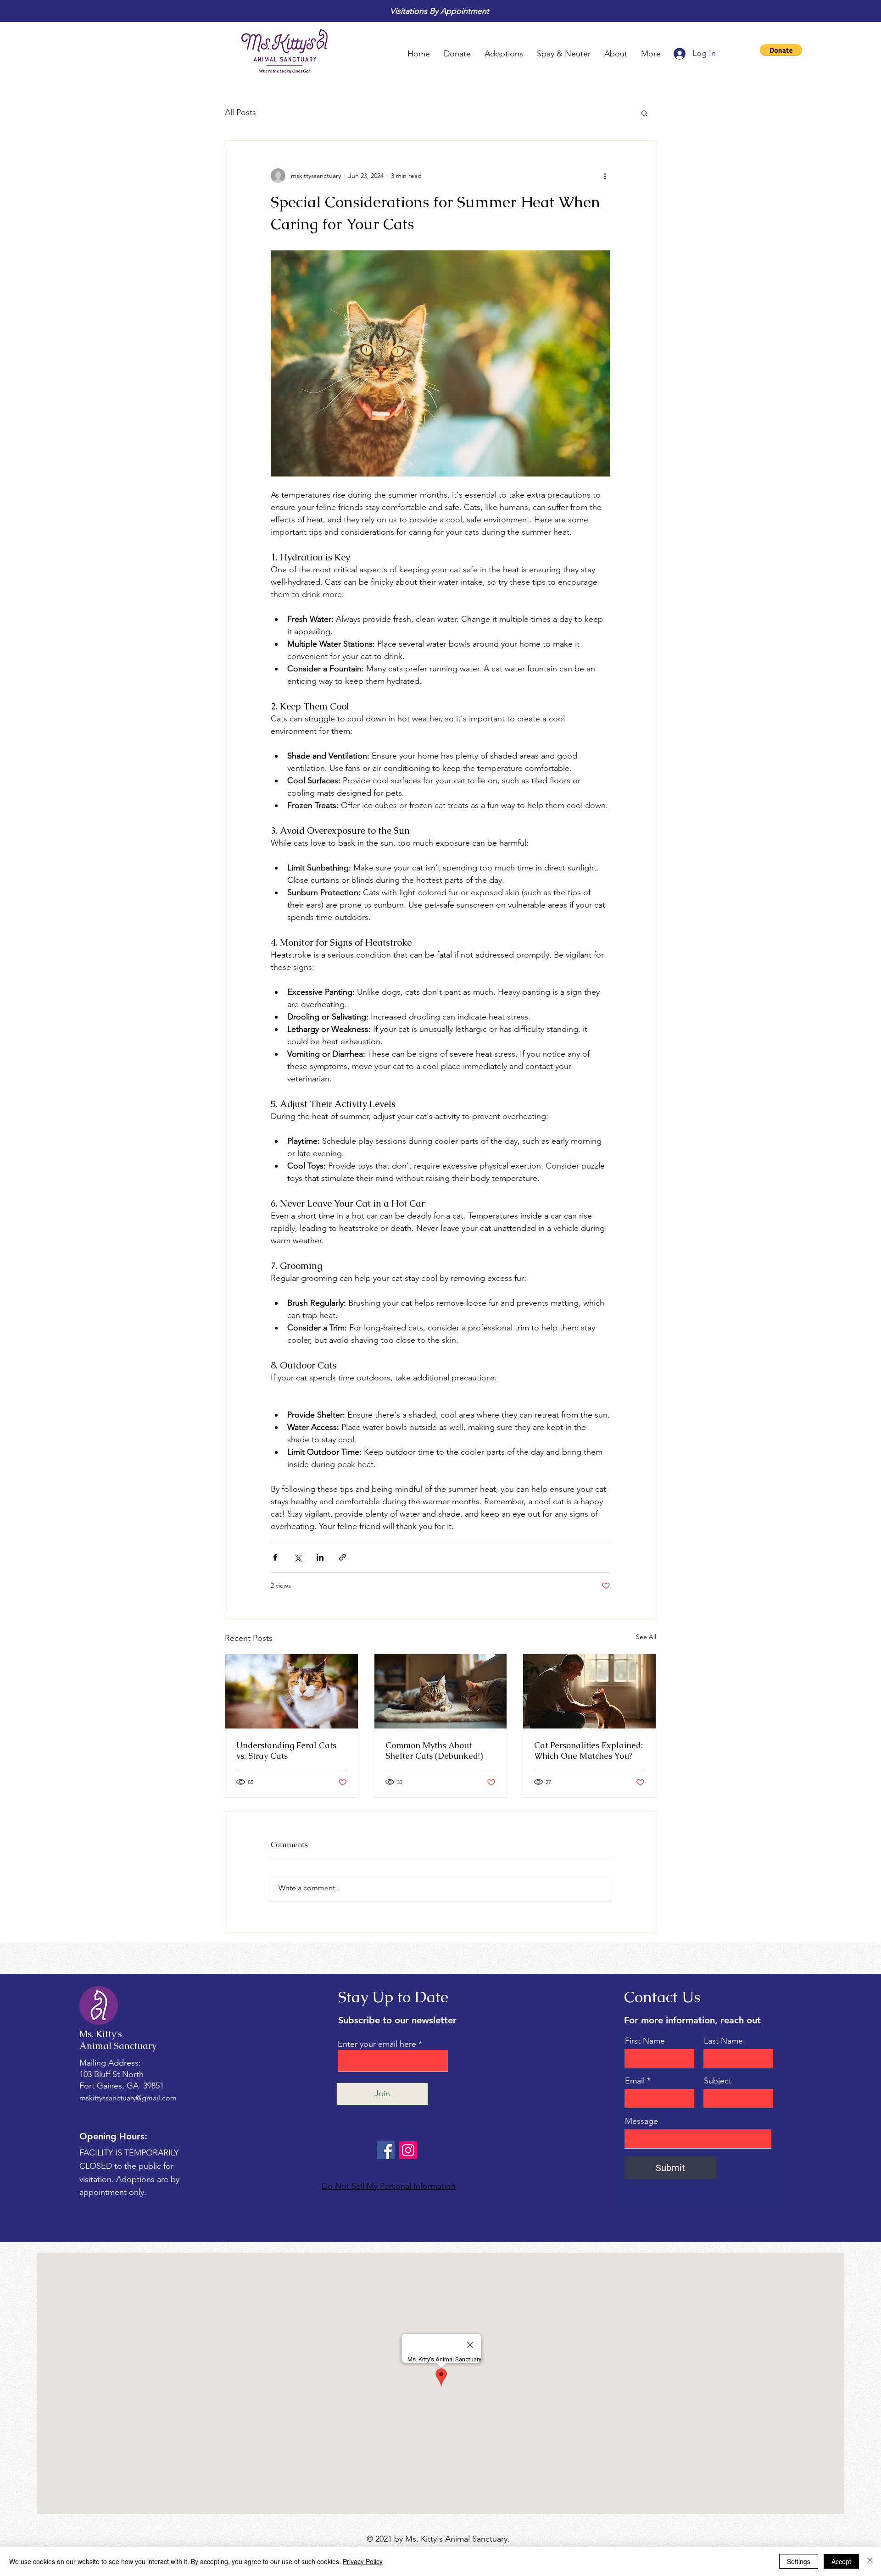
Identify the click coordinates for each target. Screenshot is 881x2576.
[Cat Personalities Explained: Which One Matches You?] (589, 1691)
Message (641, 2121)
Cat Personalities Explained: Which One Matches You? (588, 1751)
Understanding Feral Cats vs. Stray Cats (286, 1751)
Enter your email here (377, 2044)
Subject (718, 2081)
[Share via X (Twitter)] (298, 1557)
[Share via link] (343, 1557)
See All (646, 1637)
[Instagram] (408, 2150)
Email (635, 2081)
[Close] (870, 2561)
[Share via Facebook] (275, 1557)
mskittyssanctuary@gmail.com (128, 2098)
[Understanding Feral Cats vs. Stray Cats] (292, 1691)
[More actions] (605, 176)
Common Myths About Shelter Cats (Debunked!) (434, 1751)
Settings (799, 2561)
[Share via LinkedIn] (320, 1557)
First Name (645, 2041)
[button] (781, 50)
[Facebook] (386, 2150)
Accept (841, 2561)
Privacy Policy (363, 2561)
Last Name (723, 2041)
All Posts (240, 112)
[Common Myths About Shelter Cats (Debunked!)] (441, 1691)
